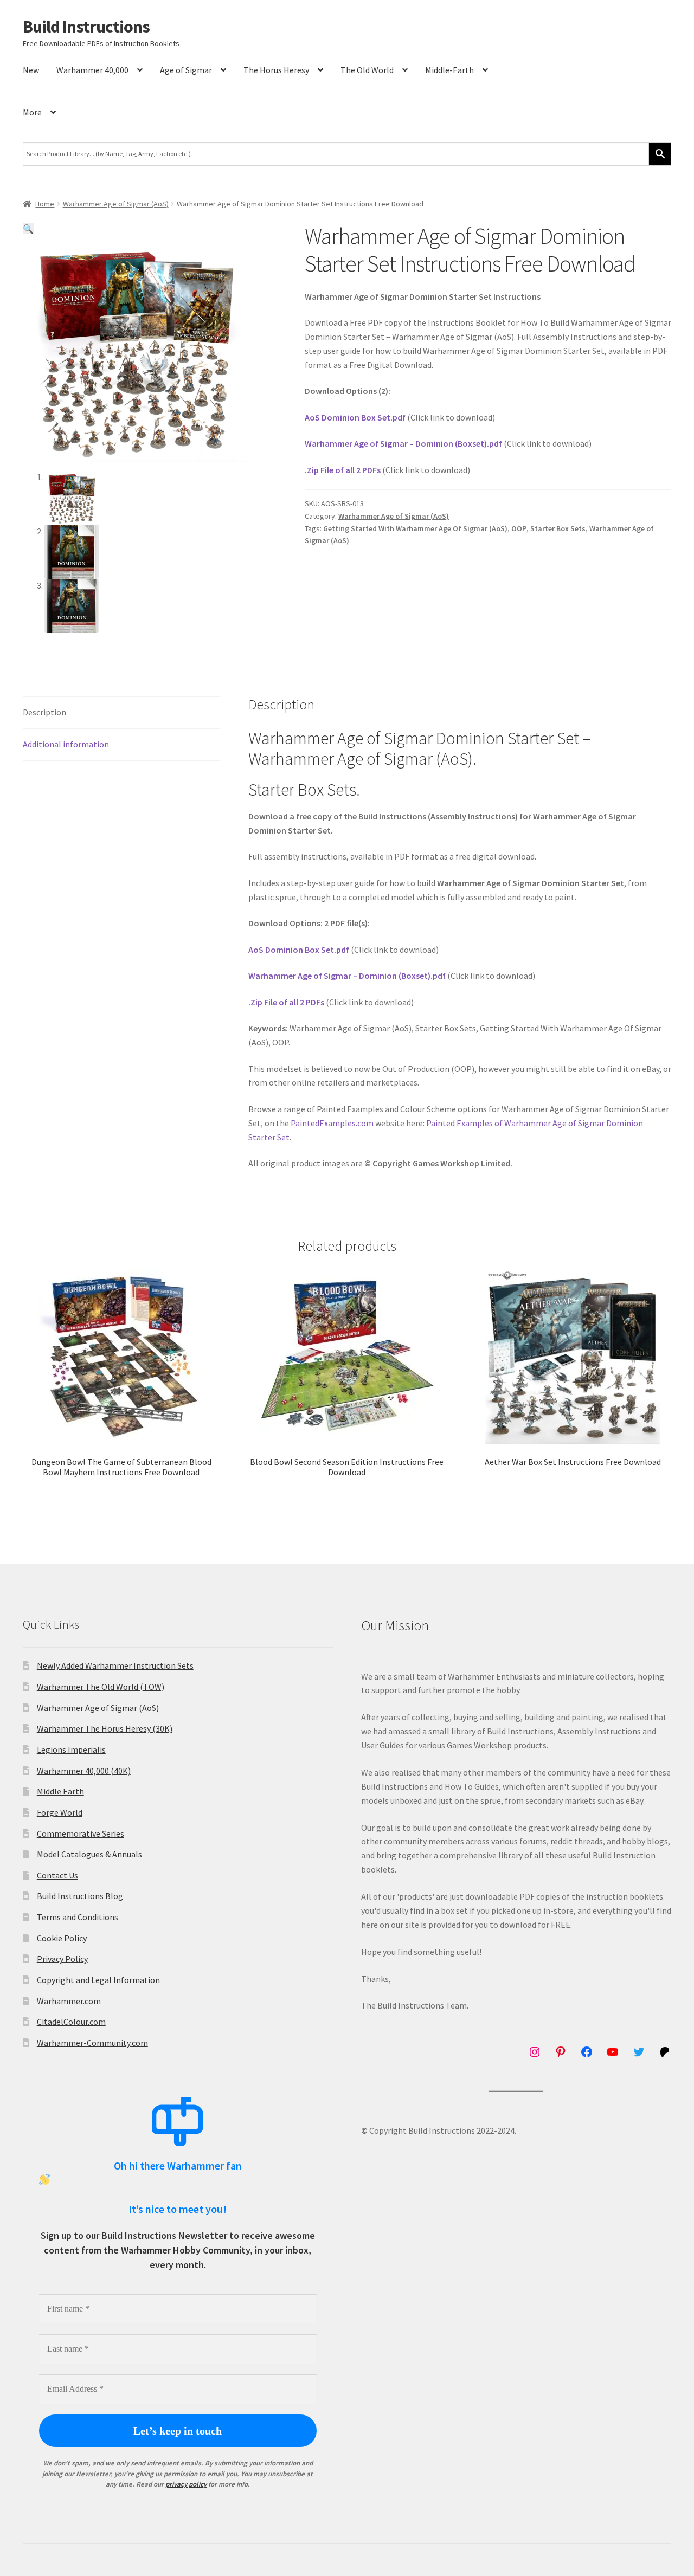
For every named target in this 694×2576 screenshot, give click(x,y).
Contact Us (57, 1875)
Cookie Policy (62, 1938)
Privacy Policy (62, 1959)
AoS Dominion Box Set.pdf (355, 417)
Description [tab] (44, 712)
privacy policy (186, 2484)
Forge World (60, 1812)
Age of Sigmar (186, 70)
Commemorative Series (81, 1833)
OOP (519, 528)
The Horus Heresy (276, 70)
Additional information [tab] (66, 744)
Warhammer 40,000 (92, 70)
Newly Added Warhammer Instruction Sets (115, 1665)
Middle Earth (60, 1791)
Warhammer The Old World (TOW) (101, 1687)
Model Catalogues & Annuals (89, 1854)
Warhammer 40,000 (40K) (84, 1771)
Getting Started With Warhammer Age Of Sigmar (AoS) (415, 528)
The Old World (367, 70)
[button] (28, 229)
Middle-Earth (449, 70)
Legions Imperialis (71, 1749)
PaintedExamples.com (332, 1123)
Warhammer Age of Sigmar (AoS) (116, 204)
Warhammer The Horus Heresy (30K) (105, 1728)
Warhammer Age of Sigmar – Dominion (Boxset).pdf (403, 443)
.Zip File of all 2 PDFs (343, 470)
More (32, 112)
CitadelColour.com (71, 2022)
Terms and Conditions (78, 1917)
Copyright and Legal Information (98, 1980)
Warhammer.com (69, 2001)
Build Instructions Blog (80, 1896)
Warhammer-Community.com (92, 2043)
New (31, 70)
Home (45, 204)
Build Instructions (86, 27)
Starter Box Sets (558, 528)
